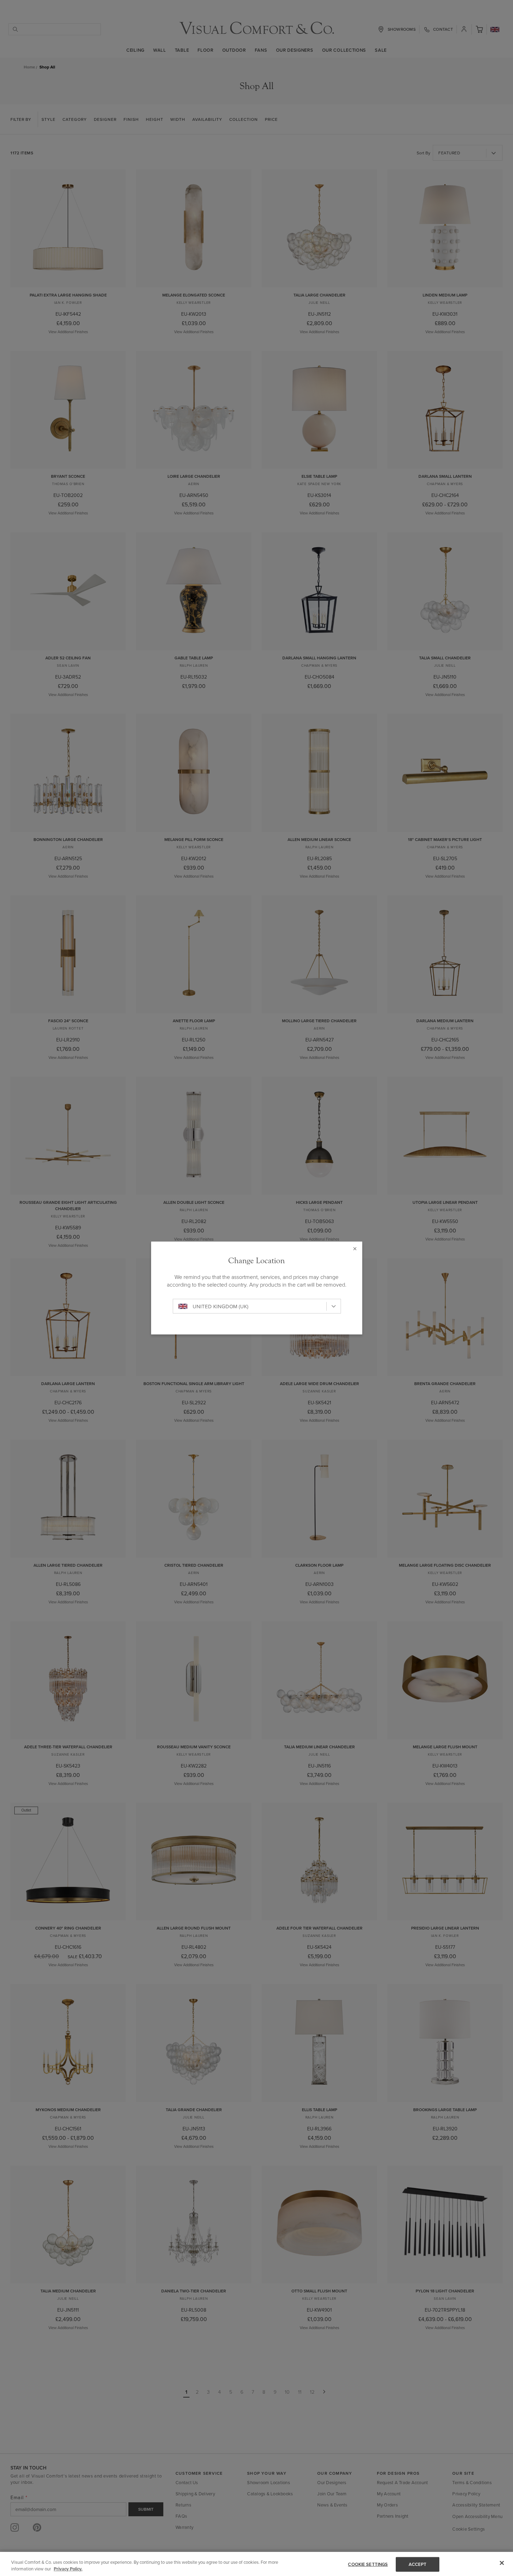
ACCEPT (418, 2564)
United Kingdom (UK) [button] (221, 1306)
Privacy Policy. (68, 2569)
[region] (256, 2564)
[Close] (502, 2563)
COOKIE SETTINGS (368, 2564)
